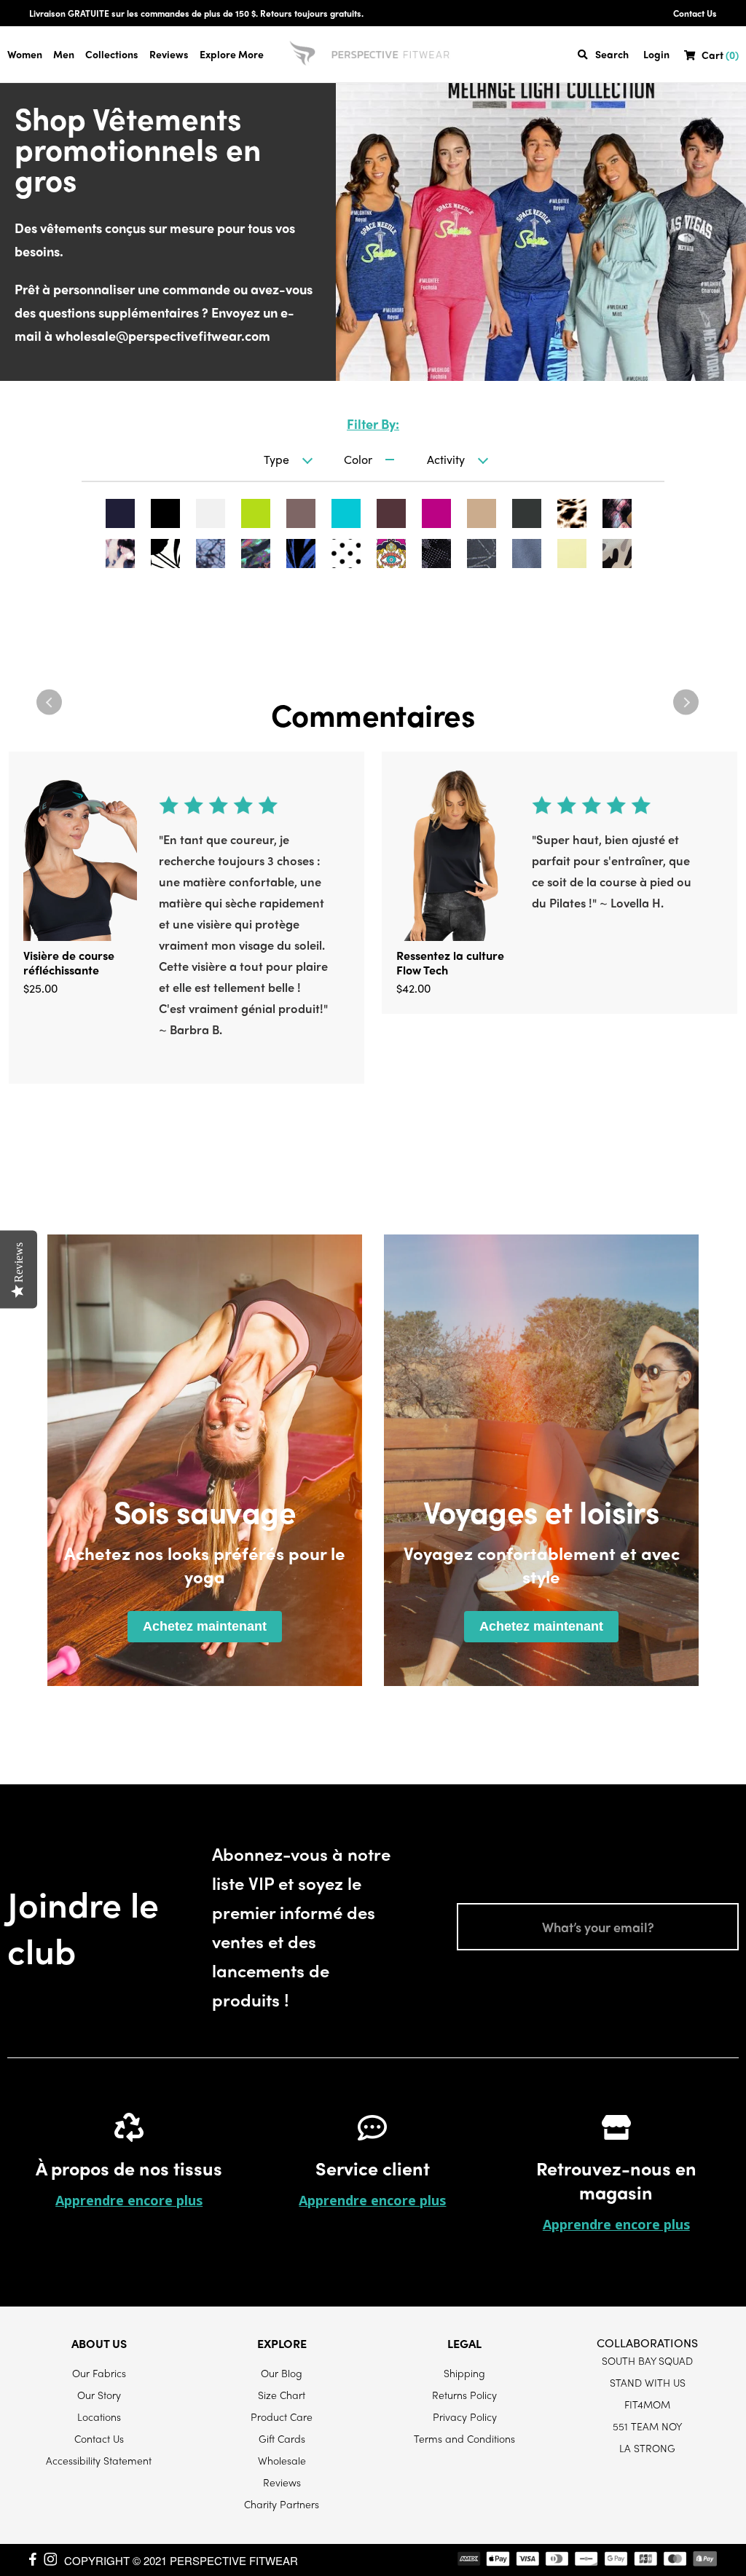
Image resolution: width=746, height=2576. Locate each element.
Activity (446, 459)
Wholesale (282, 2460)
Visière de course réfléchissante (69, 963)
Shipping (464, 2373)
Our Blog (282, 2373)
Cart (720, 55)
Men (64, 54)
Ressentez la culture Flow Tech (450, 963)
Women (25, 54)
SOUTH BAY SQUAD (647, 2360)
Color (358, 459)
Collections (112, 54)
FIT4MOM (647, 2404)
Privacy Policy (465, 2417)
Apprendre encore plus (129, 2200)
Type (276, 459)
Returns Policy (464, 2395)
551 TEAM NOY (647, 2426)
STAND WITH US (648, 2382)
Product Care (282, 2417)
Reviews (169, 54)
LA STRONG (647, 2448)
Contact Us (695, 13)
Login (656, 54)
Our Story (99, 2395)
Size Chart (282, 2395)
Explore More (232, 54)
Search (612, 54)
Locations (99, 2417)
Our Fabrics (99, 2373)
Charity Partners (282, 2504)
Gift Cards (282, 2438)
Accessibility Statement (99, 2460)
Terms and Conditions (464, 2438)
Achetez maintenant (205, 1626)
